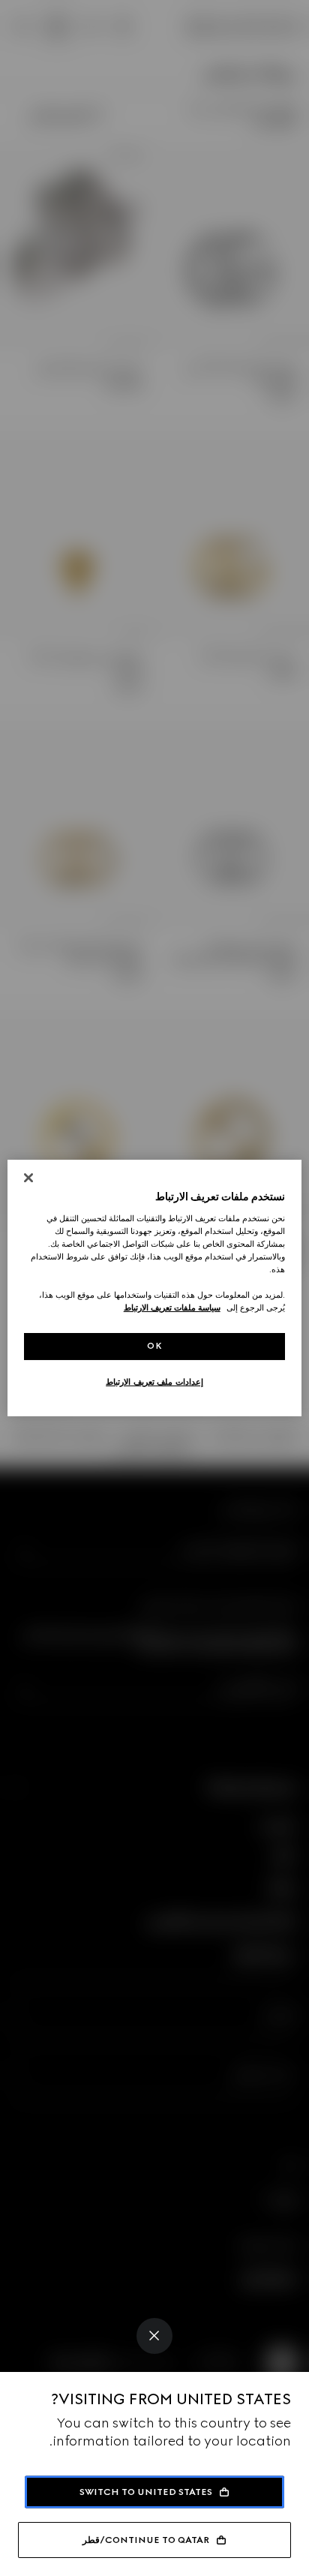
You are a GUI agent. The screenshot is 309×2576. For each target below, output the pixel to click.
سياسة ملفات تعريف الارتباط (172, 1308)
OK (154, 1346)
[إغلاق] (28, 1178)
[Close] (154, 2336)
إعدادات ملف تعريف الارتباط (154, 1382)
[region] (154, 1288)
